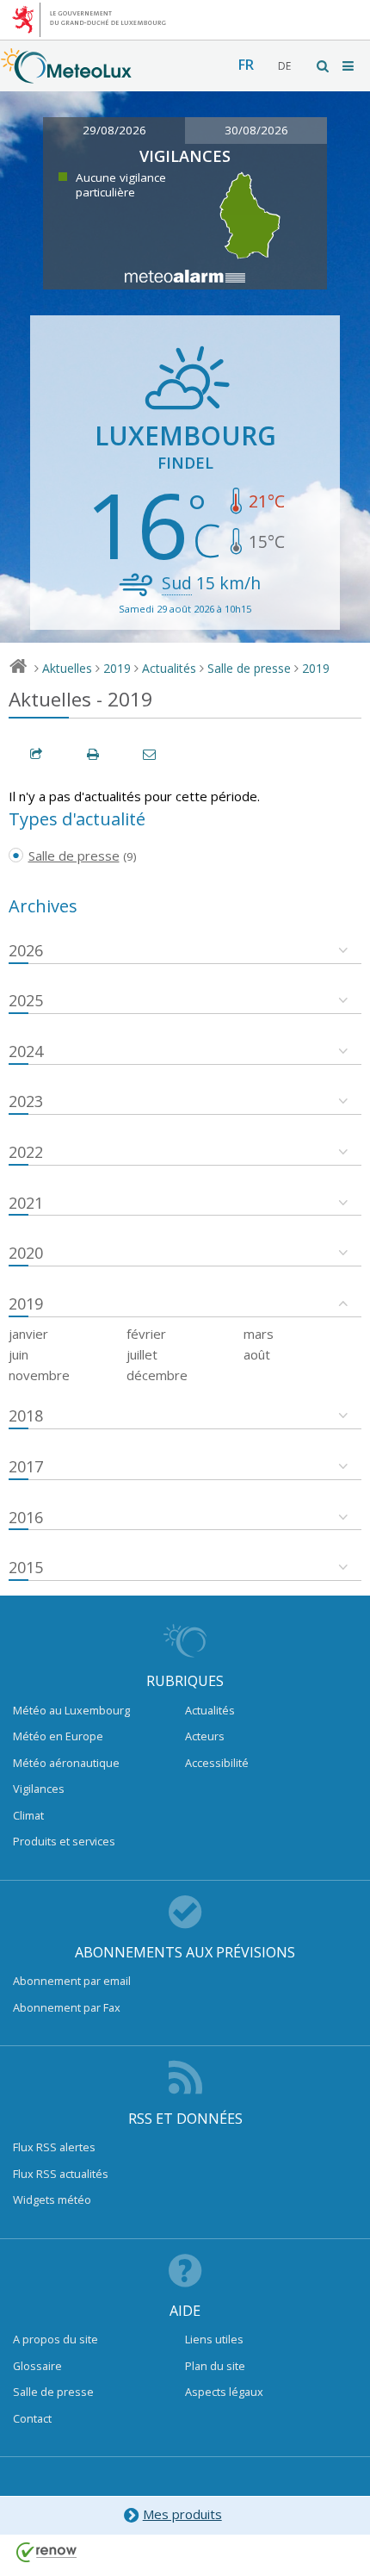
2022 (26, 1152)
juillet (142, 1354)
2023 (26, 1101)
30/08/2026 (256, 130)
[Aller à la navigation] (349, 66)
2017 (26, 1466)
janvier (28, 1334)
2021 (26, 1203)
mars (259, 1334)
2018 (26, 1416)
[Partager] (37, 754)
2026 (26, 950)
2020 (26, 1253)
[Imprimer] (94, 754)
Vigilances (39, 1789)
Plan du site (215, 2366)
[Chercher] (324, 66)
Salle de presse (249, 668)
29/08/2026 (114, 130)
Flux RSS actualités (61, 2174)
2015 (26, 1567)
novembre (39, 1375)
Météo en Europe (58, 1736)
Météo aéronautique (66, 1763)
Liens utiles (214, 2339)
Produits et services (64, 1841)
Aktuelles (67, 668)
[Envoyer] (151, 754)
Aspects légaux (224, 2392)
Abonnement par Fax (67, 2007)
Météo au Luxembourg (71, 1710)
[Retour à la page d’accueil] (66, 75)
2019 (117, 668)
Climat (28, 1815)
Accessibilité (217, 1763)
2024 (26, 1051)
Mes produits (182, 2514)
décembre (157, 1375)
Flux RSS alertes (54, 2147)
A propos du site (55, 2339)
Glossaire (37, 2366)
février (146, 1334)
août (257, 1354)
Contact (32, 2418)
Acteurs (205, 1736)
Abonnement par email (72, 1981)
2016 (26, 1517)
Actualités (169, 668)
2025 (26, 1000)
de (284, 66)
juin (18, 1354)
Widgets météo (52, 2200)
